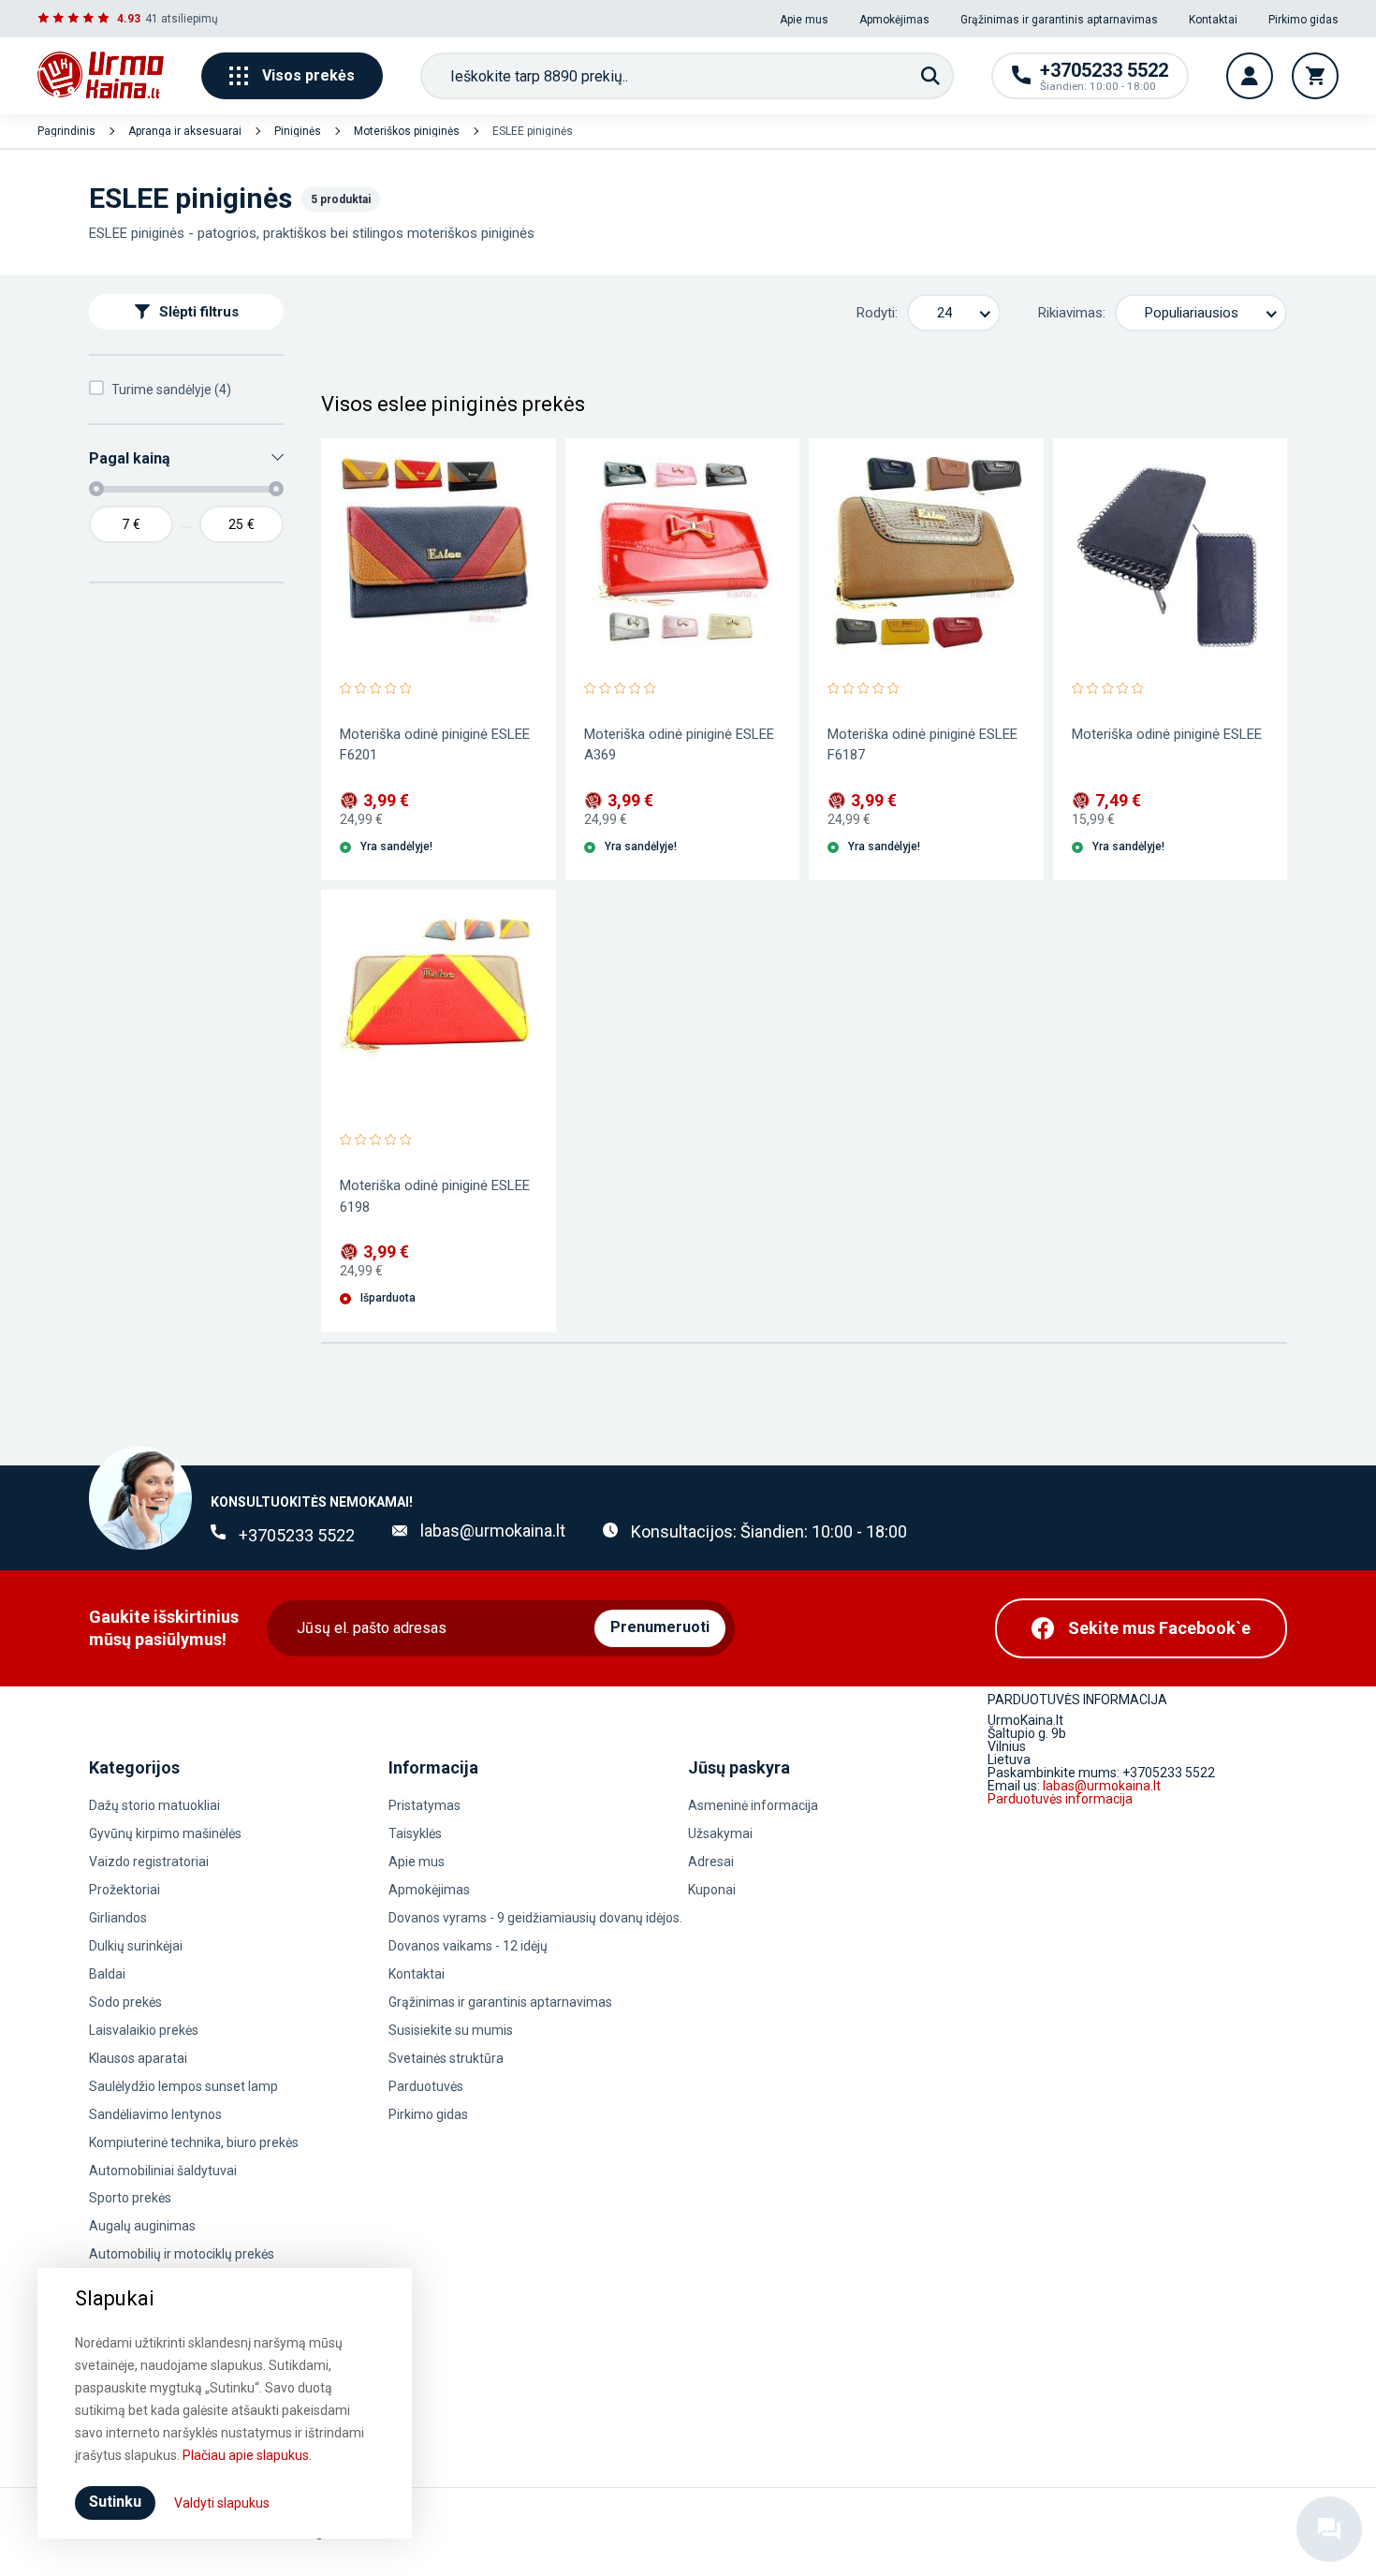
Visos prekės (308, 75)
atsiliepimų (190, 19)
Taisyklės (415, 1833)
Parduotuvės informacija (1060, 1799)
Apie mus (804, 20)
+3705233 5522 (297, 1535)
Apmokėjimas (894, 20)
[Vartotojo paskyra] (1250, 76)
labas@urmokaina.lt (493, 1531)
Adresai (711, 1862)
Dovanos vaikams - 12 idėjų (468, 1946)
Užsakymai (720, 1833)
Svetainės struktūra (446, 2058)
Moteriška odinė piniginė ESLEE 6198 (435, 1196)
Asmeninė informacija (753, 1805)
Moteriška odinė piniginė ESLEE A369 (679, 744)
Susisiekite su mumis (451, 2030)
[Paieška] (930, 76)
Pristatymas (425, 1805)
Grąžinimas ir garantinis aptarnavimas (1059, 20)
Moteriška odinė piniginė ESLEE (1167, 734)
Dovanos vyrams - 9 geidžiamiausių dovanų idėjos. (535, 1918)
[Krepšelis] (1315, 76)
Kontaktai (1213, 20)
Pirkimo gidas (1303, 20)
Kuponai (712, 1890)
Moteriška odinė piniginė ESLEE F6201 (435, 744)
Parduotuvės (426, 2086)
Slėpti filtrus (199, 312)
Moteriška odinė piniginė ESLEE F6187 (922, 744)
